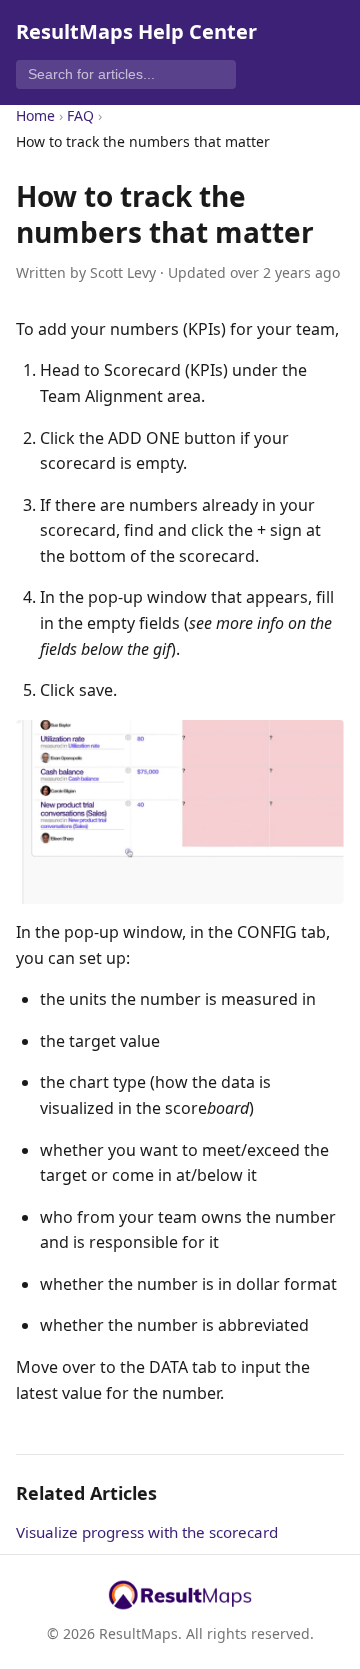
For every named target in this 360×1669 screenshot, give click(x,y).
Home (35, 115)
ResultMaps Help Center (136, 31)
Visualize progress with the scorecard (147, 1532)
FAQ (80, 115)
